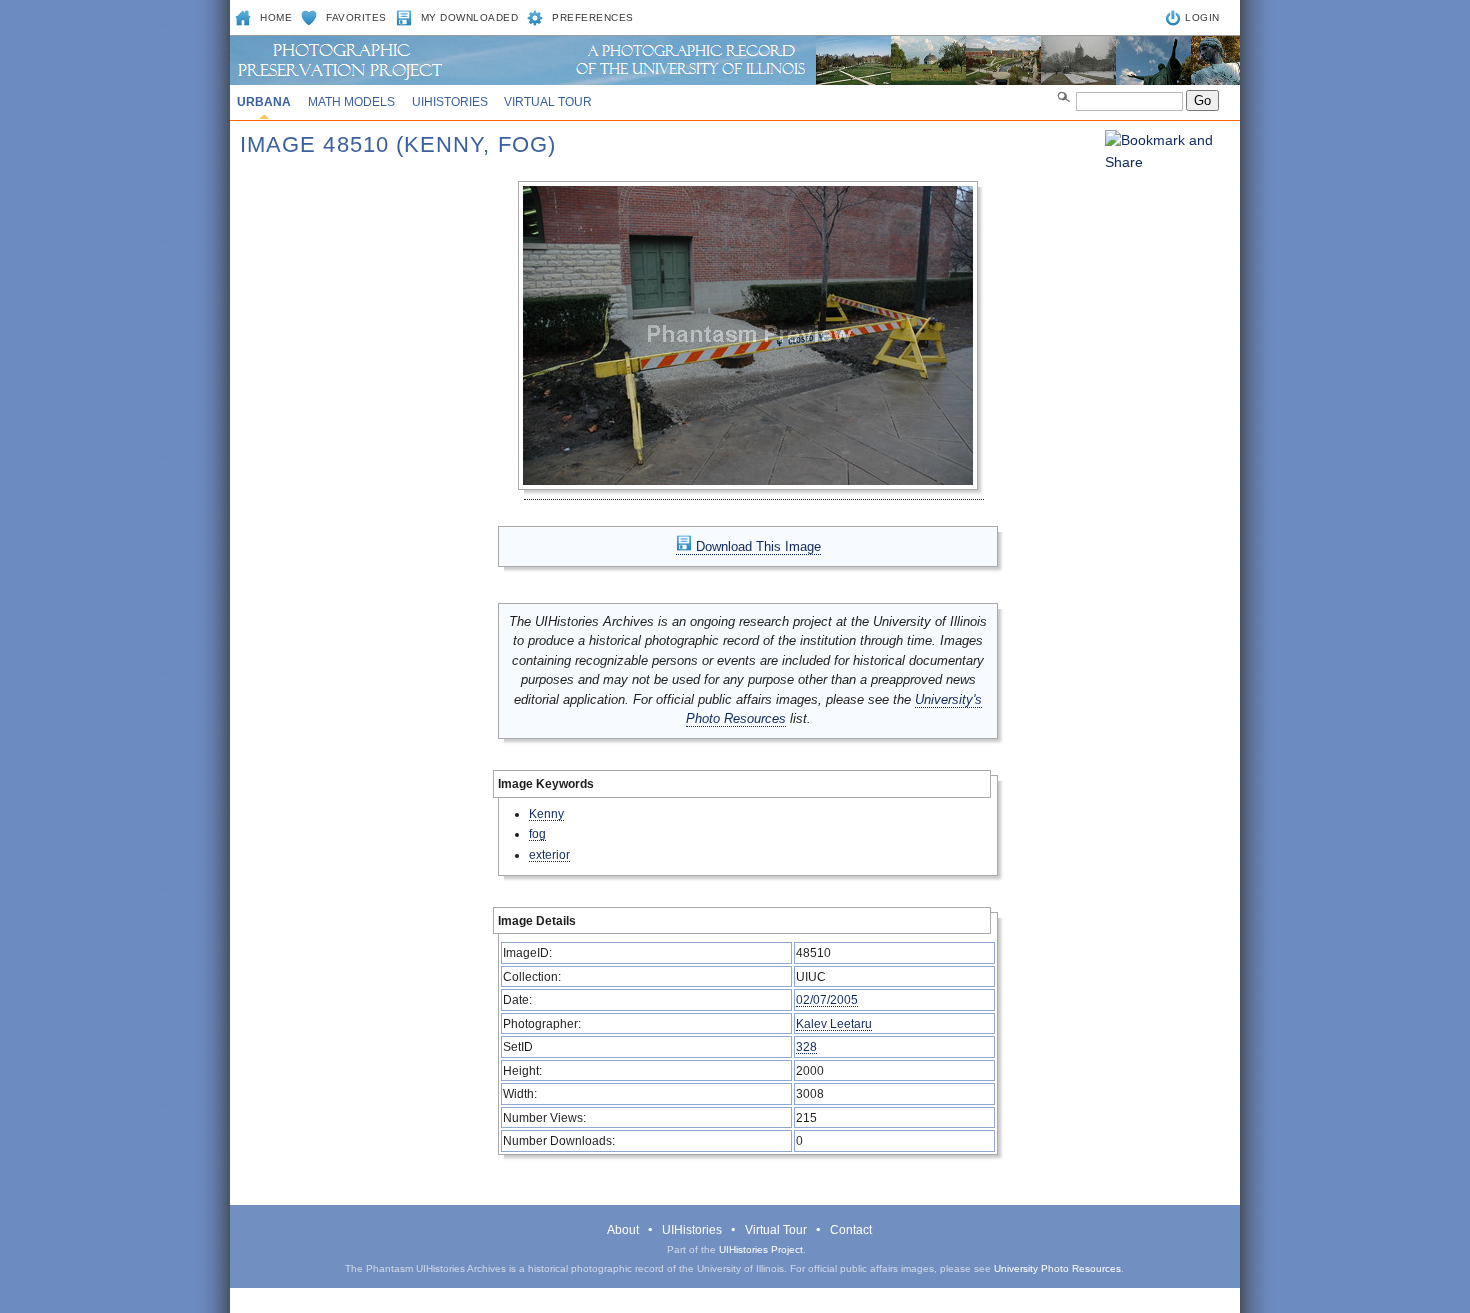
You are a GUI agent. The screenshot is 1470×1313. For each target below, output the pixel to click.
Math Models (351, 102)
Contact (851, 1230)
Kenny (546, 813)
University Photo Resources (1057, 1268)
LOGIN (1202, 17)
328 (806, 1046)
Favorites (356, 17)
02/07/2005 (827, 999)
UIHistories (450, 102)
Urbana (264, 102)
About (623, 1230)
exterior (549, 854)
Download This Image (756, 546)
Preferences (593, 17)
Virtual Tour (548, 102)
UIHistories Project (761, 1249)
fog (537, 833)
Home (276, 17)
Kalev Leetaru (834, 1023)
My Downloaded (470, 17)
